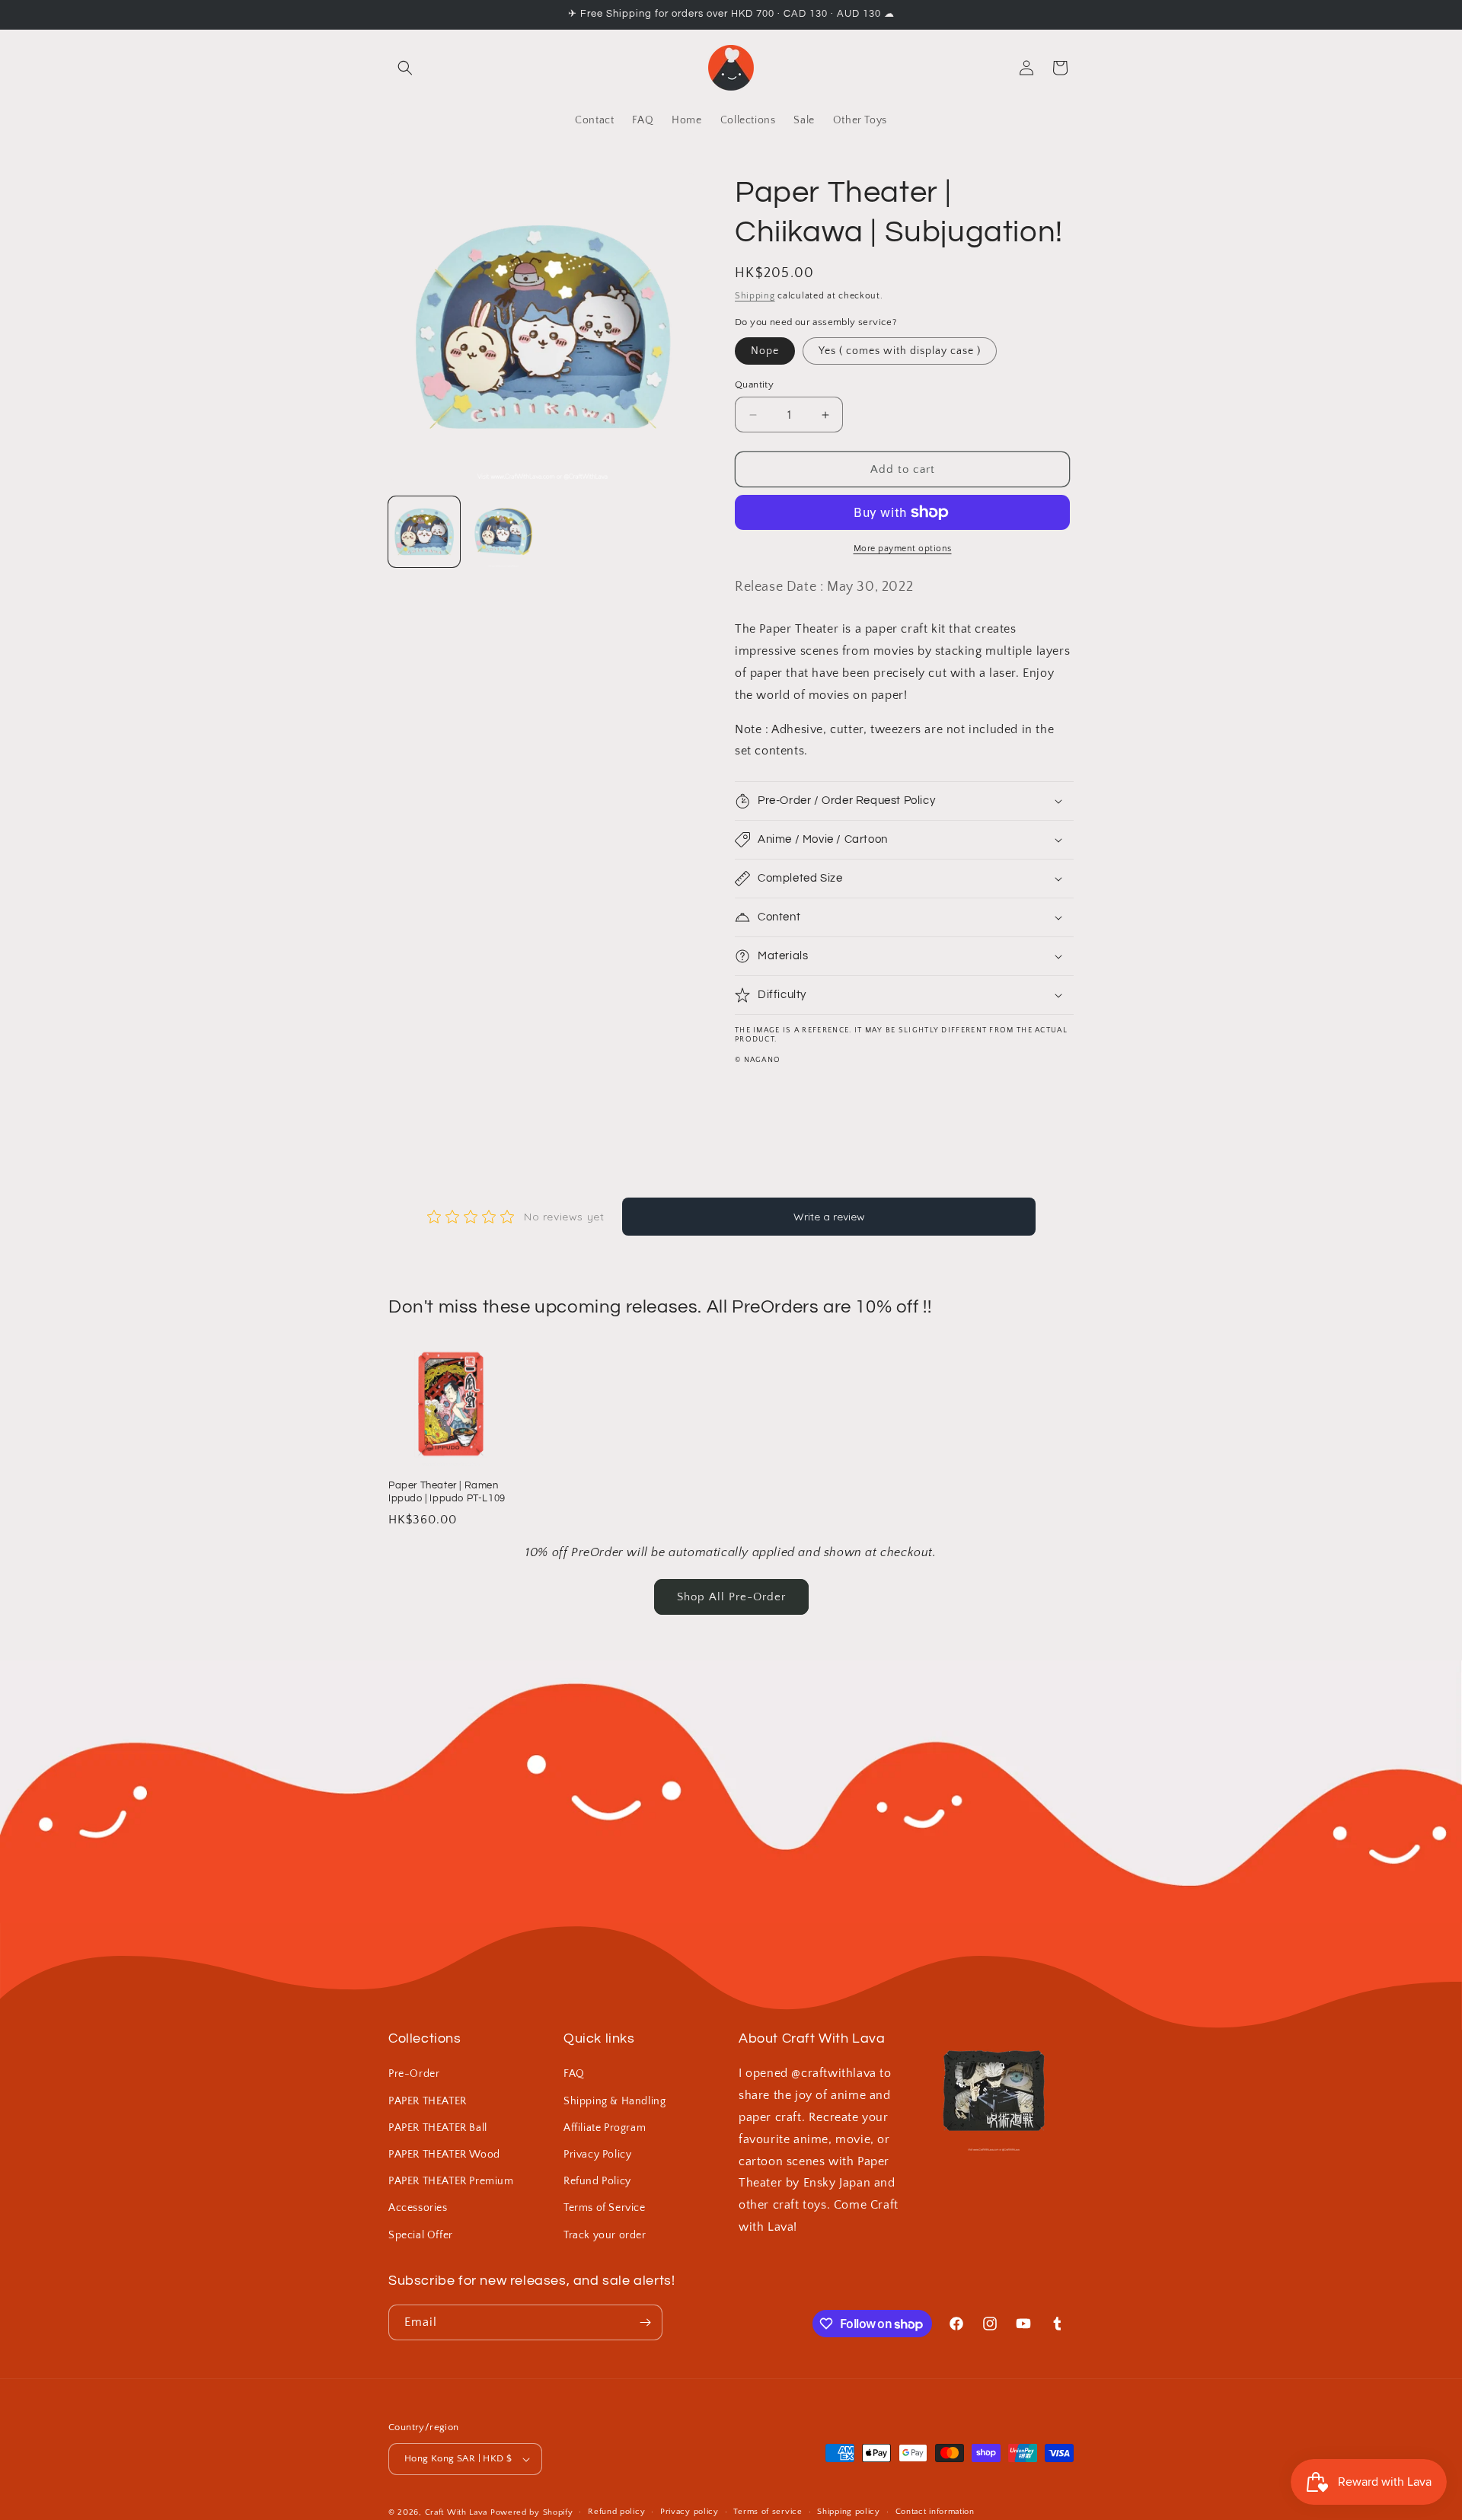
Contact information (935, 2512)
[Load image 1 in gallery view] (424, 532)
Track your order (605, 2235)
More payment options (903, 549)
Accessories (418, 2208)
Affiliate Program (605, 2128)
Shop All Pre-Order (731, 1597)
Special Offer (421, 2235)
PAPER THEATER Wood (444, 2155)
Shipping (755, 296)
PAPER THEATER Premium (451, 2181)
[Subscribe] (645, 2322)
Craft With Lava (456, 2512)
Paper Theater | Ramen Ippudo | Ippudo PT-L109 (447, 1492)
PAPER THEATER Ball (438, 2128)
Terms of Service (605, 2208)
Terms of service (768, 2512)
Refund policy (616, 2512)
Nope (765, 351)
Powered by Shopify (532, 2512)
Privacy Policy (597, 2155)
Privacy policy (690, 2512)
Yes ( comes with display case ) (900, 351)
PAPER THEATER (428, 2101)
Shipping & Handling (614, 2101)
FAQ (574, 2074)
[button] (405, 68)
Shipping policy (849, 2512)
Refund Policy (597, 2181)
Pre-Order (414, 2074)
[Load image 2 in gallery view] (503, 532)
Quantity (754, 384)
